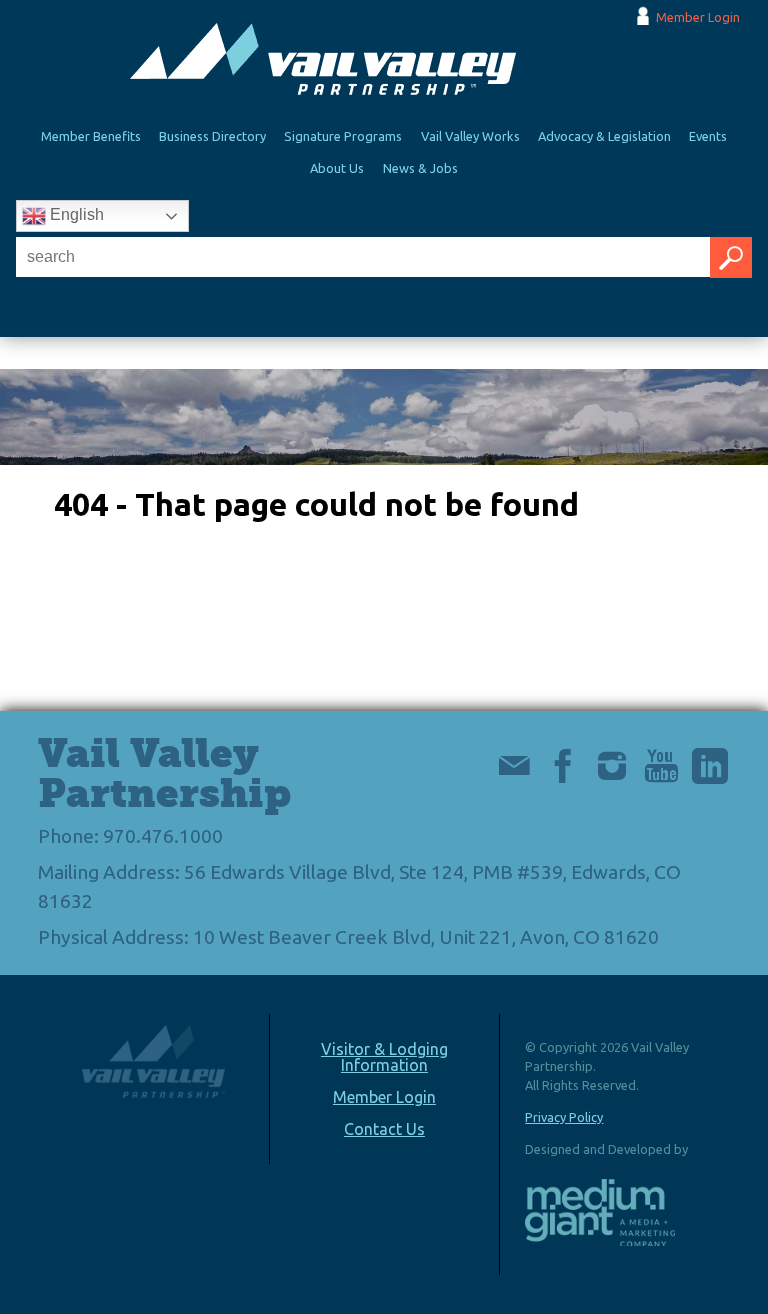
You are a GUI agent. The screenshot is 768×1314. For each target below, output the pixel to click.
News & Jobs (420, 168)
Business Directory (212, 136)
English (75, 214)
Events (708, 136)
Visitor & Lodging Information (384, 1057)
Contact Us (384, 1129)
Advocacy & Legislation (604, 136)
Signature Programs (343, 136)
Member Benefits (91, 136)
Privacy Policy (564, 1117)
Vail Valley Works (470, 136)
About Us (337, 168)
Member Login (698, 17)
